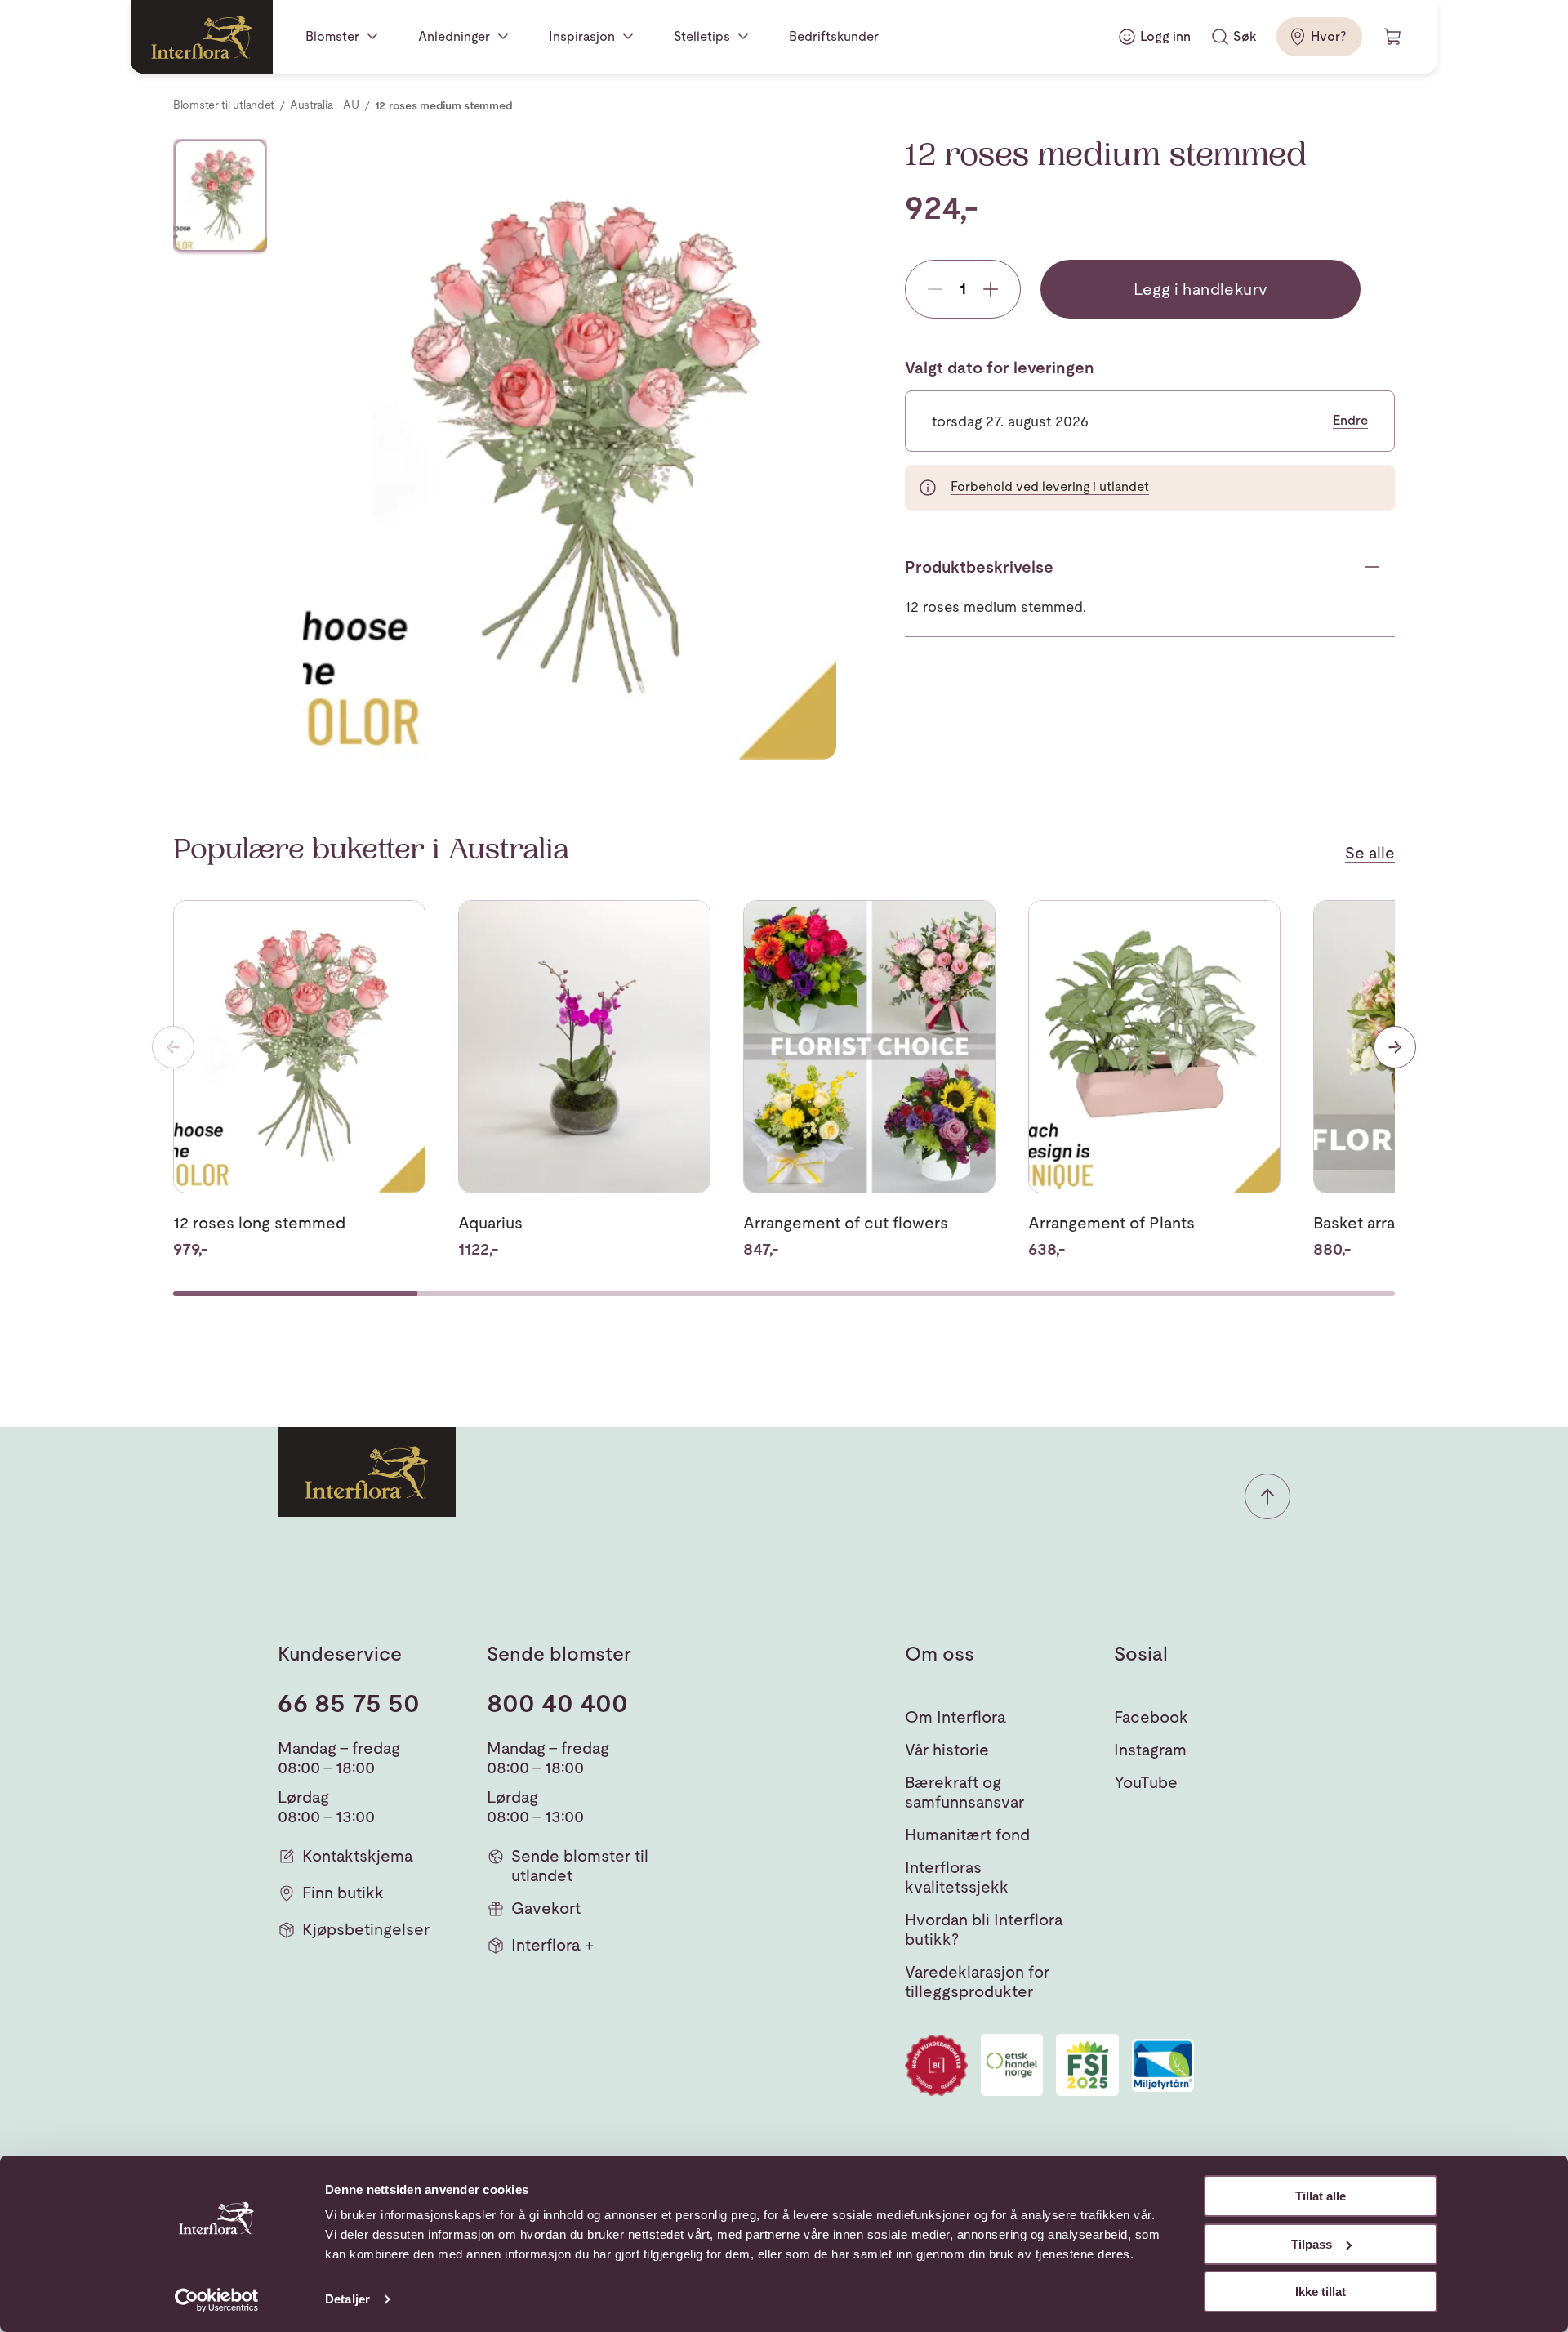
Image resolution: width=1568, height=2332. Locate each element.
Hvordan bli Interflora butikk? (984, 1929)
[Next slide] (1395, 1047)
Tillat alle (1321, 2196)
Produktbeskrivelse (979, 567)
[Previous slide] (173, 1047)
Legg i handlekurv (1201, 289)
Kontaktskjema (358, 1856)
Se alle (1370, 853)
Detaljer (347, 2299)
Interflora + (552, 1945)
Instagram (1150, 1750)
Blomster (332, 36)
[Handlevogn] (1393, 37)
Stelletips (702, 36)
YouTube (1146, 1782)
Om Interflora (955, 1717)
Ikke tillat (1321, 2292)
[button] (1267, 1496)
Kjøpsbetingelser (366, 1929)
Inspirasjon (582, 36)
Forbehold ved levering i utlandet (1050, 486)
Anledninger (454, 36)
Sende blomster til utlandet (580, 1866)
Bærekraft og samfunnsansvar (964, 1792)
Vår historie (947, 1750)
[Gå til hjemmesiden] (202, 37)
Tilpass (1312, 2244)
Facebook (1151, 1717)
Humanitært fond (967, 1835)
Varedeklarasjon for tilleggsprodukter (977, 1982)
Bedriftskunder (834, 36)
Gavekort (546, 1908)
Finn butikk (343, 1893)
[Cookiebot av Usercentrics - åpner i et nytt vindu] (217, 2300)
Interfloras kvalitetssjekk (957, 1877)
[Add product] (991, 289)
